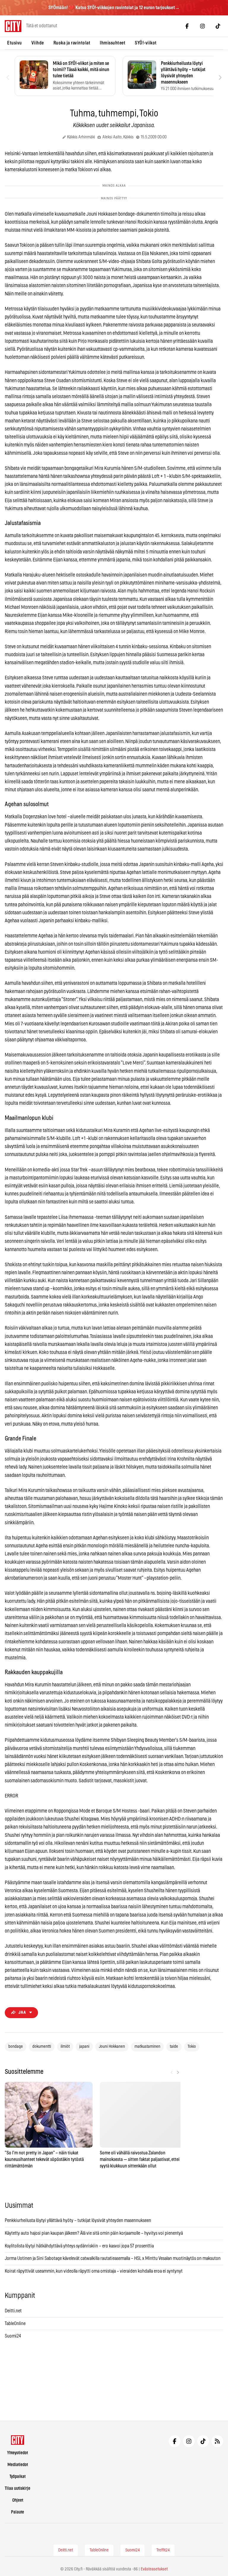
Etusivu (15, 43)
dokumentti (42, 2047)
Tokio (192, 2047)
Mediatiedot (18, 2465)
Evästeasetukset (154, 2569)
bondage (16, 2047)
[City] (18, 2440)
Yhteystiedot (18, 2453)
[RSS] (217, 2441)
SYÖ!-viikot (146, 43)
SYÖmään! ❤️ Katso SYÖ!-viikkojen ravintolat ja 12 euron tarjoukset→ (114, 8)
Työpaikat (18, 2477)
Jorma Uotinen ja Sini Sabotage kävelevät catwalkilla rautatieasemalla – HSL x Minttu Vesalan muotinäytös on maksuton (113, 2258)
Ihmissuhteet (113, 43)
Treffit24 (163, 2550)
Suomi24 (13, 2336)
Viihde (38, 43)
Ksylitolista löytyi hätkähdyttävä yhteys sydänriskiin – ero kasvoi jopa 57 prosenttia (79, 2246)
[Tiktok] (218, 26)
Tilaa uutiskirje (18, 2488)
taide (174, 2047)
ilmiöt (65, 2047)
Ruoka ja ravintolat (72, 43)
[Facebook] (187, 26)
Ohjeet (18, 2500)
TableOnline (15, 2324)
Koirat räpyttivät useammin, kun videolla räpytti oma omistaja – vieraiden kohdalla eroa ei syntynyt (94, 2271)
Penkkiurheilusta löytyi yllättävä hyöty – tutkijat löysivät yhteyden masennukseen (78, 2220)
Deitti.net (13, 2311)
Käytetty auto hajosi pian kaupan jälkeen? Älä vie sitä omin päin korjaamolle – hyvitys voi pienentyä (94, 2233)
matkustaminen (147, 2047)
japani (84, 2047)
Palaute (18, 2512)
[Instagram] (202, 26)
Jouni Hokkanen (112, 2047)
